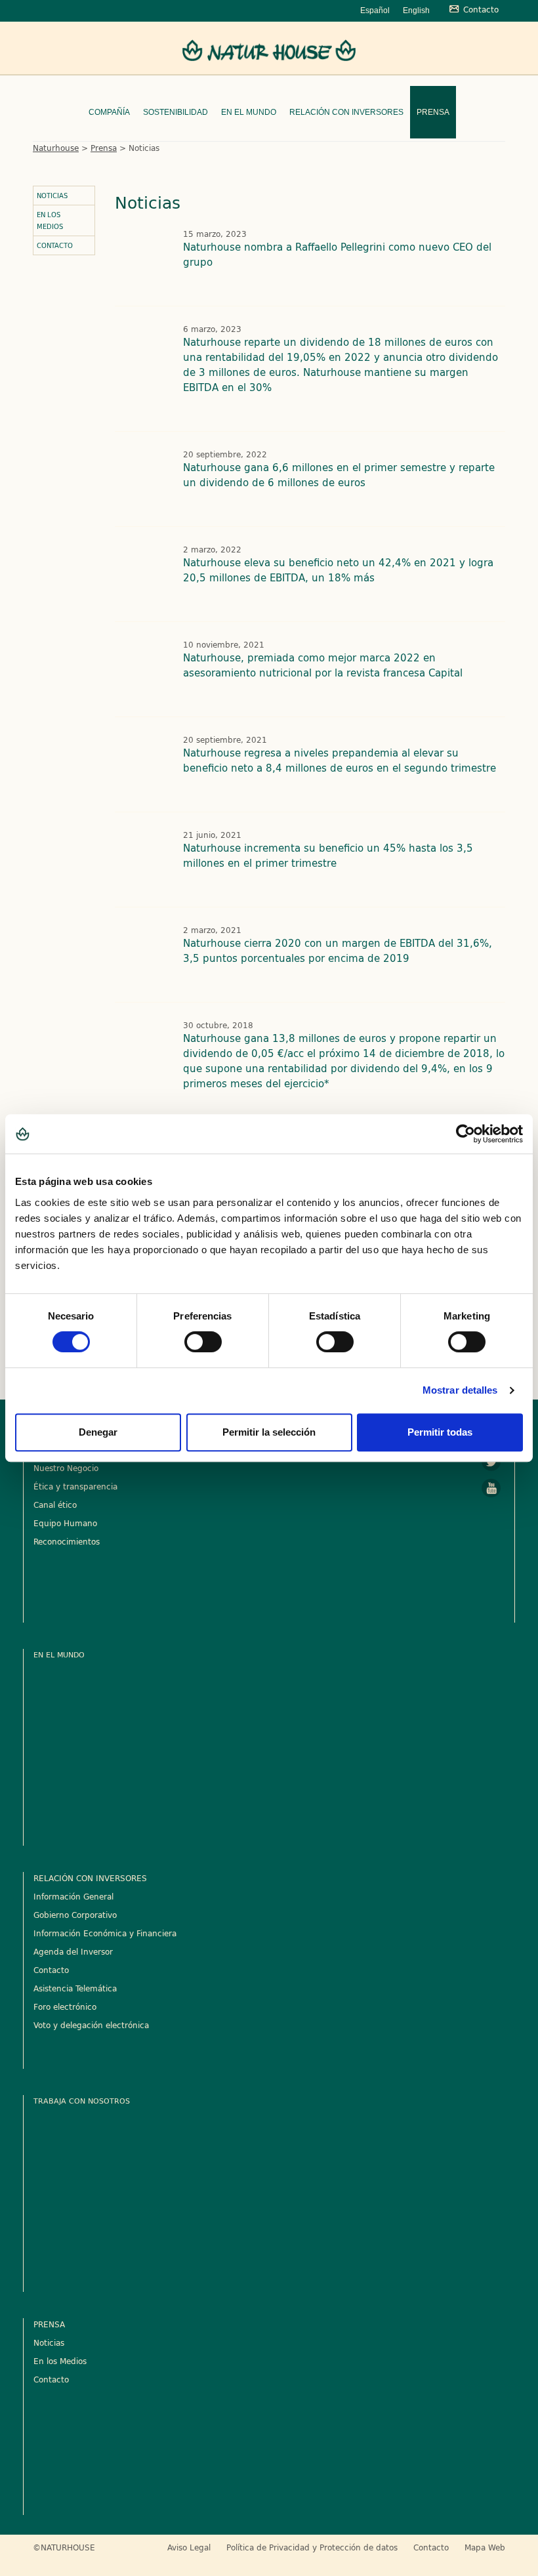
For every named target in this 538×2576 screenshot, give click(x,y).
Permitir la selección (269, 1432)
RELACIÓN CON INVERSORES (90, 1878)
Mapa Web (485, 2547)
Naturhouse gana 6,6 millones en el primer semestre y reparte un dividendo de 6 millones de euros (339, 475)
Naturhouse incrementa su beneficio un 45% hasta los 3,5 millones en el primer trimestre (328, 856)
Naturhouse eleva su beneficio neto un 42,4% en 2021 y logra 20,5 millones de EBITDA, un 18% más (338, 570)
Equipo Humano (65, 1523)
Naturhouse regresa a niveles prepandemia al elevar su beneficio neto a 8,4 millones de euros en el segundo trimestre (340, 760)
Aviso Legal (189, 2547)
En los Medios (50, 220)
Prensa (433, 112)
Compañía (109, 112)
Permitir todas (440, 1432)
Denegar (98, 1432)
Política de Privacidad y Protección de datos (312, 2547)
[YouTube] (491, 1488)
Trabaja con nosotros (82, 2101)
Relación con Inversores (346, 112)
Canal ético (55, 1505)
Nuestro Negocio (66, 1468)
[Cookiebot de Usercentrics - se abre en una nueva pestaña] (466, 1134)
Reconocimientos (67, 1541)
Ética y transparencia (75, 1486)
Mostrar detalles (460, 1390)
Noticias (52, 196)
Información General (73, 1896)
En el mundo (249, 112)
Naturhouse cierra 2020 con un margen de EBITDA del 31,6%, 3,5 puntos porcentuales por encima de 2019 (338, 951)
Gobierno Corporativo (75, 1915)
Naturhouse (56, 148)
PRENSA (49, 2324)
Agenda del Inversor (73, 1951)
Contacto (55, 245)
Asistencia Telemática (75, 1988)
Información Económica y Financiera (105, 1933)
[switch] (203, 1342)
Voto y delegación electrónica (91, 2025)
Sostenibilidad (176, 112)
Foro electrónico (65, 2006)
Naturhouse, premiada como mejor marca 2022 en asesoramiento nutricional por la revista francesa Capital (323, 665)
